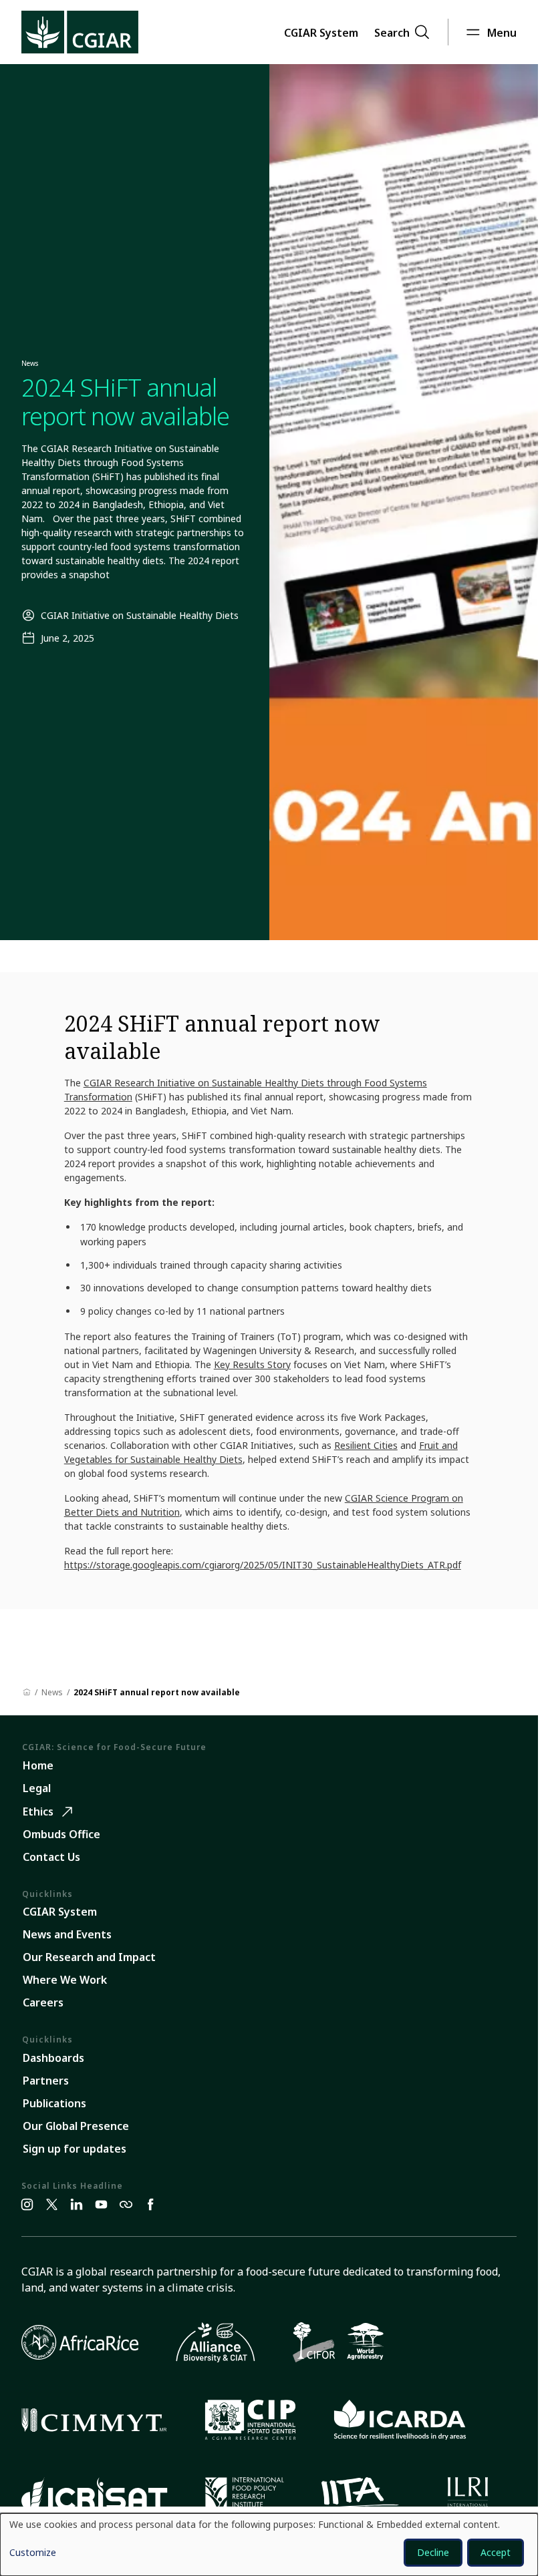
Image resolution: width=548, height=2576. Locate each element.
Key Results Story (252, 1364)
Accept (496, 2552)
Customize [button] (33, 2553)
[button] (321, 32)
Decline (433, 2552)
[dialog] (269, 2545)
